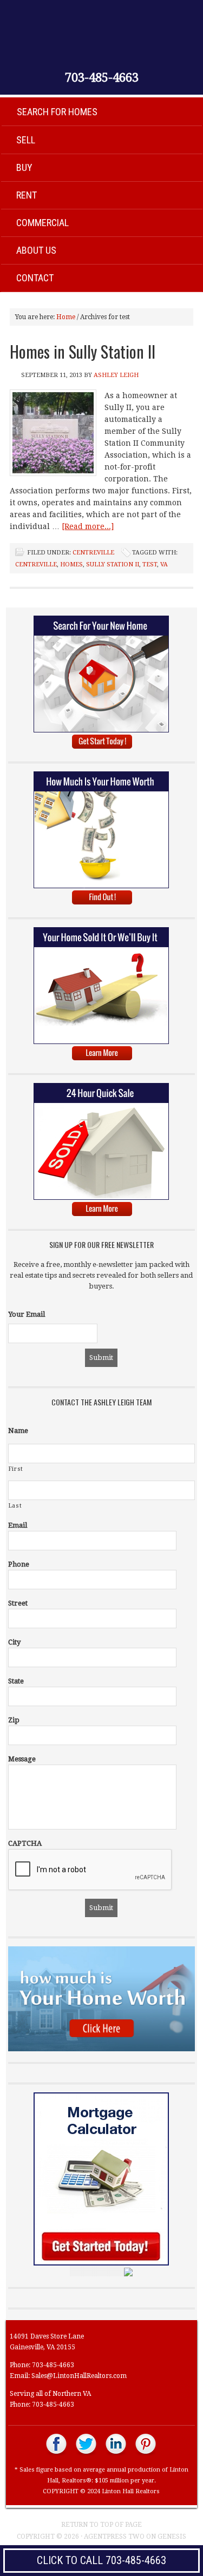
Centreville (93, 553)
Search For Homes (57, 112)
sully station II (113, 564)
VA (164, 564)
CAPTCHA (25, 1843)
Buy (24, 167)
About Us (36, 250)
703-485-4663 (102, 78)
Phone (19, 1564)
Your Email (27, 1314)
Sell (26, 140)
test (150, 564)
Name (18, 1431)
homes (71, 564)
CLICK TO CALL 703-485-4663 (101, 2560)
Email (18, 1525)
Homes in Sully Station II (83, 351)
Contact (35, 278)
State (16, 1681)
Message (22, 1759)
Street (18, 1603)
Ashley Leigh (116, 375)
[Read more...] (88, 526)
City (14, 1642)
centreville (36, 564)
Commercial (42, 223)
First (16, 1469)
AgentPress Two (114, 2537)
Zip (14, 1720)
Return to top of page (101, 2525)
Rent (27, 195)
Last (15, 1506)
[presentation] (90, 1870)
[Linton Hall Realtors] (57, 2454)
